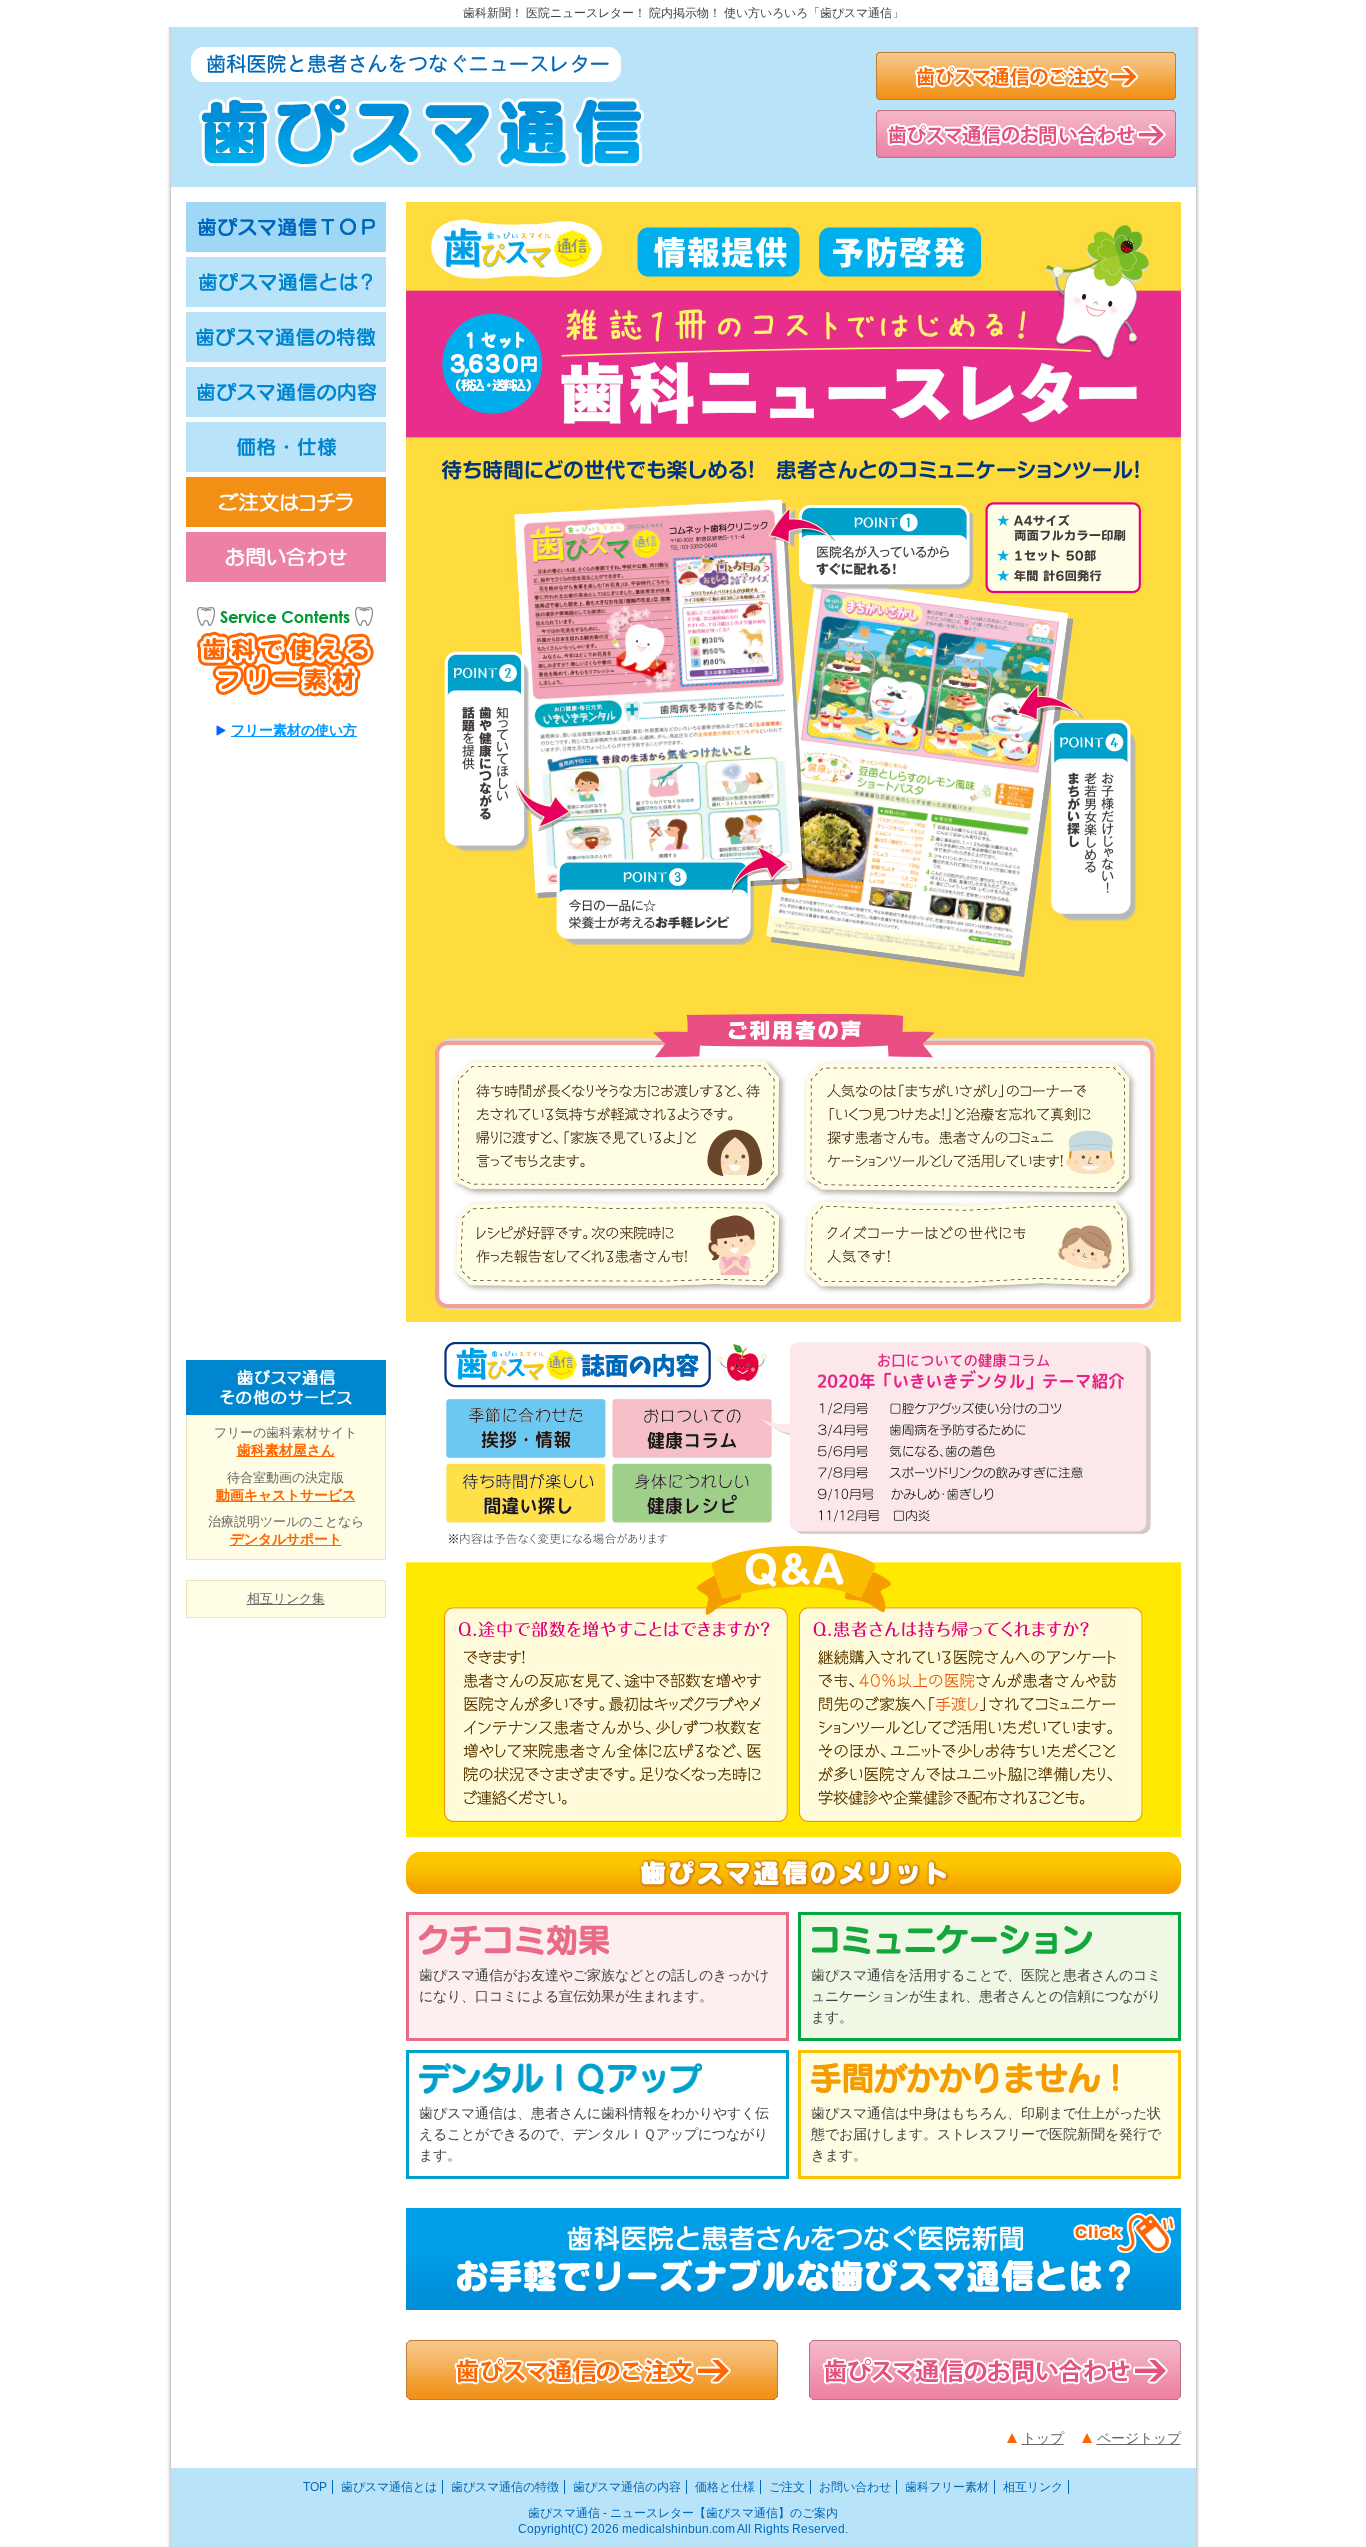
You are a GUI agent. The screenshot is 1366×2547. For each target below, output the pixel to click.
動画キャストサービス (286, 1495)
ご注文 (787, 2487)
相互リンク (1033, 2487)
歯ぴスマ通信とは (389, 2487)
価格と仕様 (725, 2487)
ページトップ (1139, 2438)
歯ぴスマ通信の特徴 (505, 2487)
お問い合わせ (855, 2487)
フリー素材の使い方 (294, 730)
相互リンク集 (286, 1599)
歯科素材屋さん (286, 1450)
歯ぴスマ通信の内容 (627, 2487)
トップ (1043, 2438)
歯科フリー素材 (947, 2487)
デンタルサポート (286, 1539)
